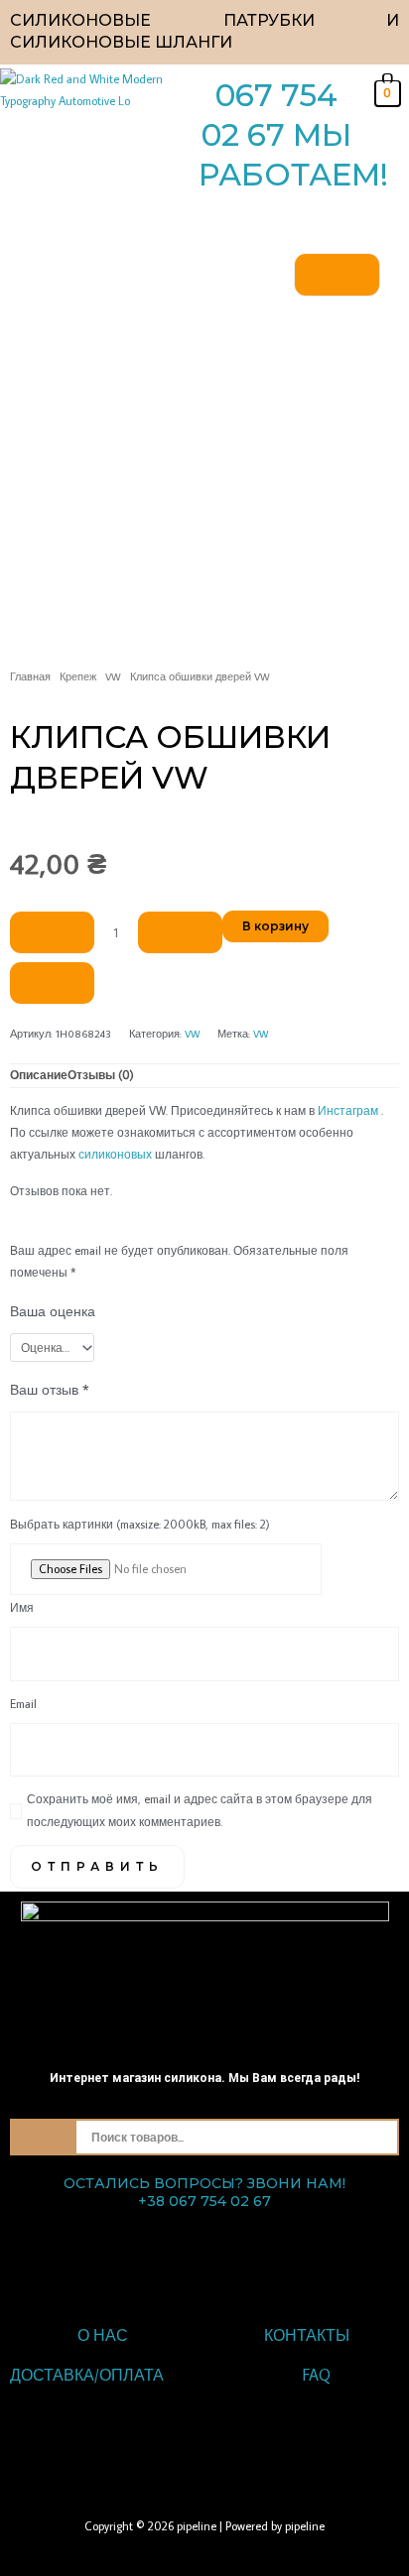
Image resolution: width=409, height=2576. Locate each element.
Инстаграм (348, 1110)
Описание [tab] (39, 1075)
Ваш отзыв (50, 1389)
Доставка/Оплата (87, 2375)
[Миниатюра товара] (337, 275)
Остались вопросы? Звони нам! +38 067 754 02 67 (204, 2192)
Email (23, 1704)
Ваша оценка (53, 1311)
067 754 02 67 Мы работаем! (293, 135)
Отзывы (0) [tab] (101, 1075)
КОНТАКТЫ (307, 2335)
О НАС (103, 2335)
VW (113, 676)
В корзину (275, 926)
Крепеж (78, 676)
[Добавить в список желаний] (52, 983)
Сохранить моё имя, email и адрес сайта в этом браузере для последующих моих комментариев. (200, 1810)
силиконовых (115, 1154)
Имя (22, 1607)
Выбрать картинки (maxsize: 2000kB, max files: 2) (140, 1524)
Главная (30, 676)
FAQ (317, 2375)
